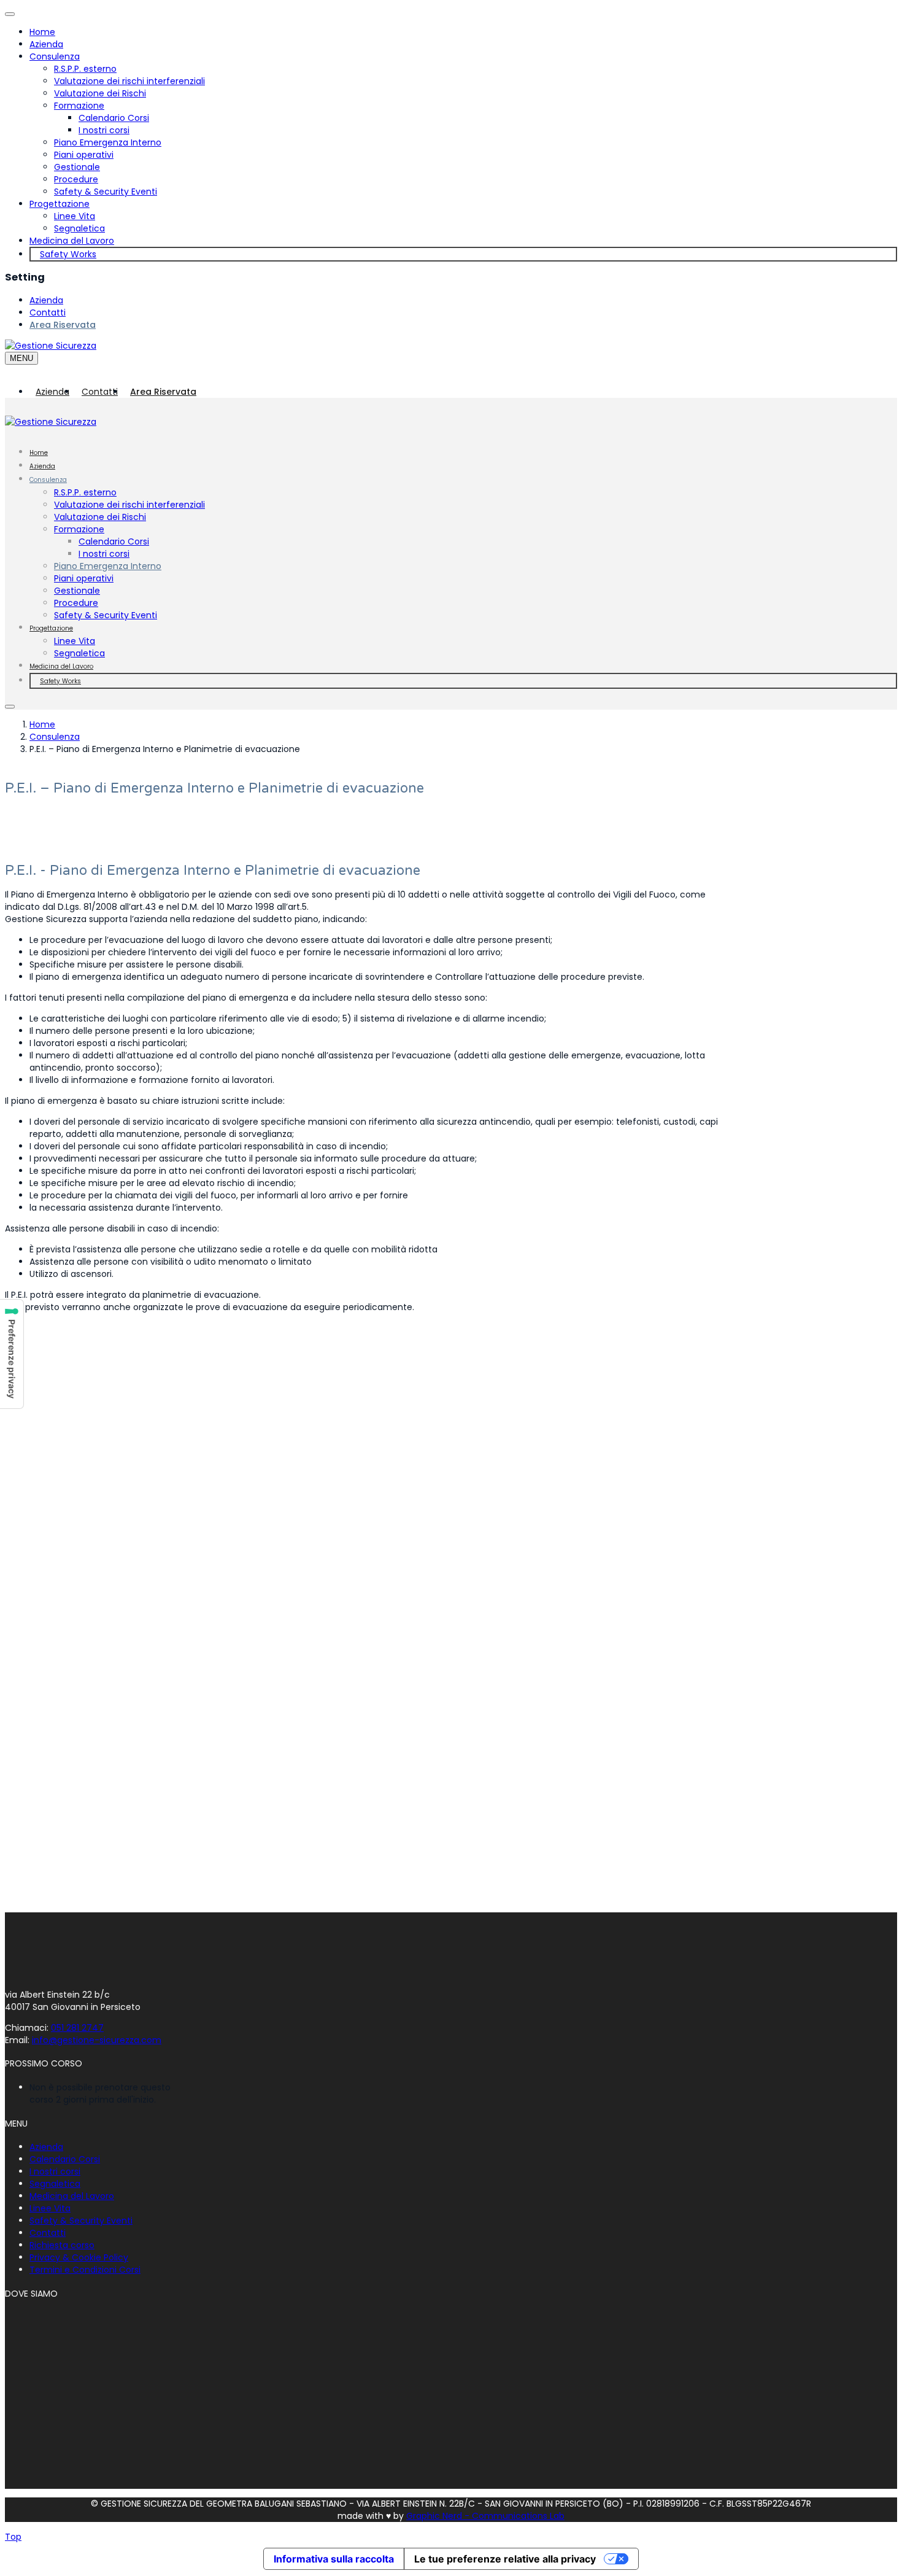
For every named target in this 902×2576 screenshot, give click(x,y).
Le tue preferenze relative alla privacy (505, 2559)
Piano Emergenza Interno (108, 142)
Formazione (79, 106)
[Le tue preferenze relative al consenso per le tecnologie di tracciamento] (12, 1354)
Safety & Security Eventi (106, 192)
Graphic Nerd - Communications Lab (485, 2516)
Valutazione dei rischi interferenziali (129, 81)
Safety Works (68, 254)
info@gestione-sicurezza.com (97, 2040)
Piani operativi (84, 155)
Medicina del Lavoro (72, 241)
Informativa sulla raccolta (334, 2559)
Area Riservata (63, 325)
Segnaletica (79, 228)
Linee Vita (75, 216)
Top (13, 2537)
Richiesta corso (62, 2245)
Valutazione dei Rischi (100, 93)
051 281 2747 (77, 2028)
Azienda (46, 44)
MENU (21, 358)
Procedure (76, 179)
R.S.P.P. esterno (85, 69)
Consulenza (55, 56)
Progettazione (60, 204)
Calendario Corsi (114, 118)
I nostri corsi (104, 130)
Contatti (48, 312)
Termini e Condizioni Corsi (85, 2270)
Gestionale (77, 167)
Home (42, 32)
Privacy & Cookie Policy (79, 2257)
